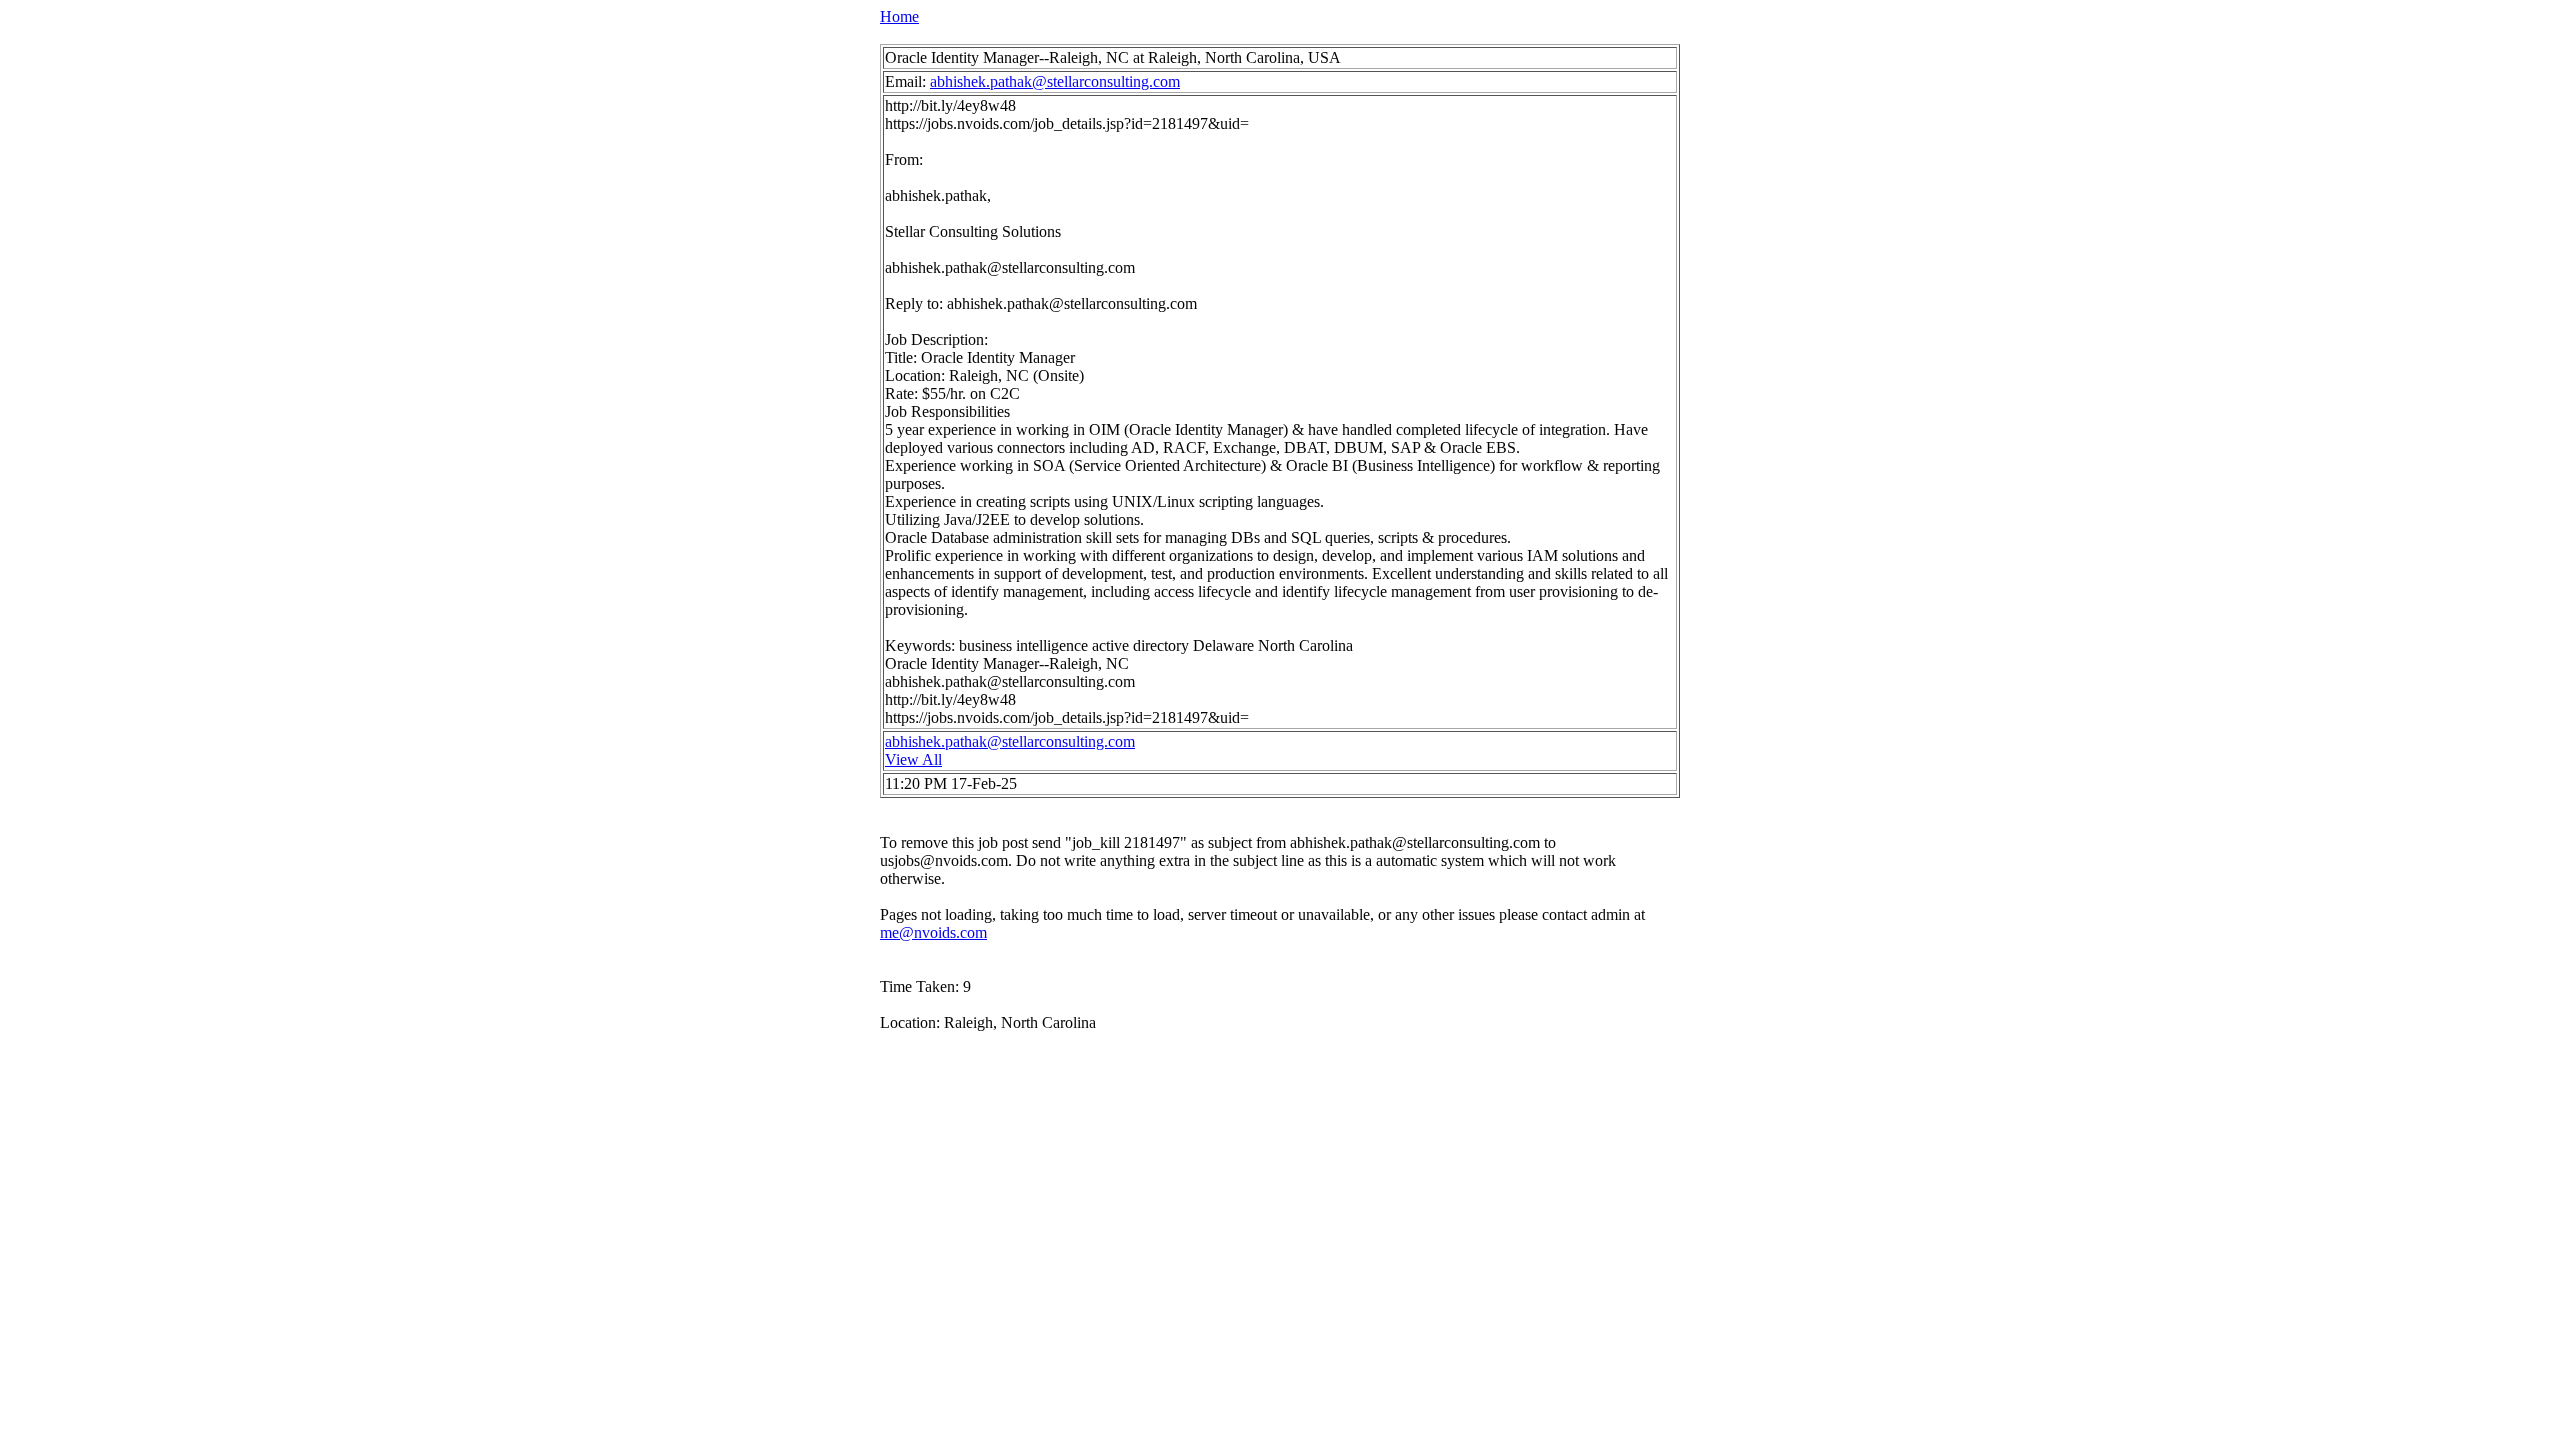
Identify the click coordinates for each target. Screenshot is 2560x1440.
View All (913, 759)
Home (899, 16)
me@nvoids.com (933, 932)
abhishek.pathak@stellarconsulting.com (1055, 81)
